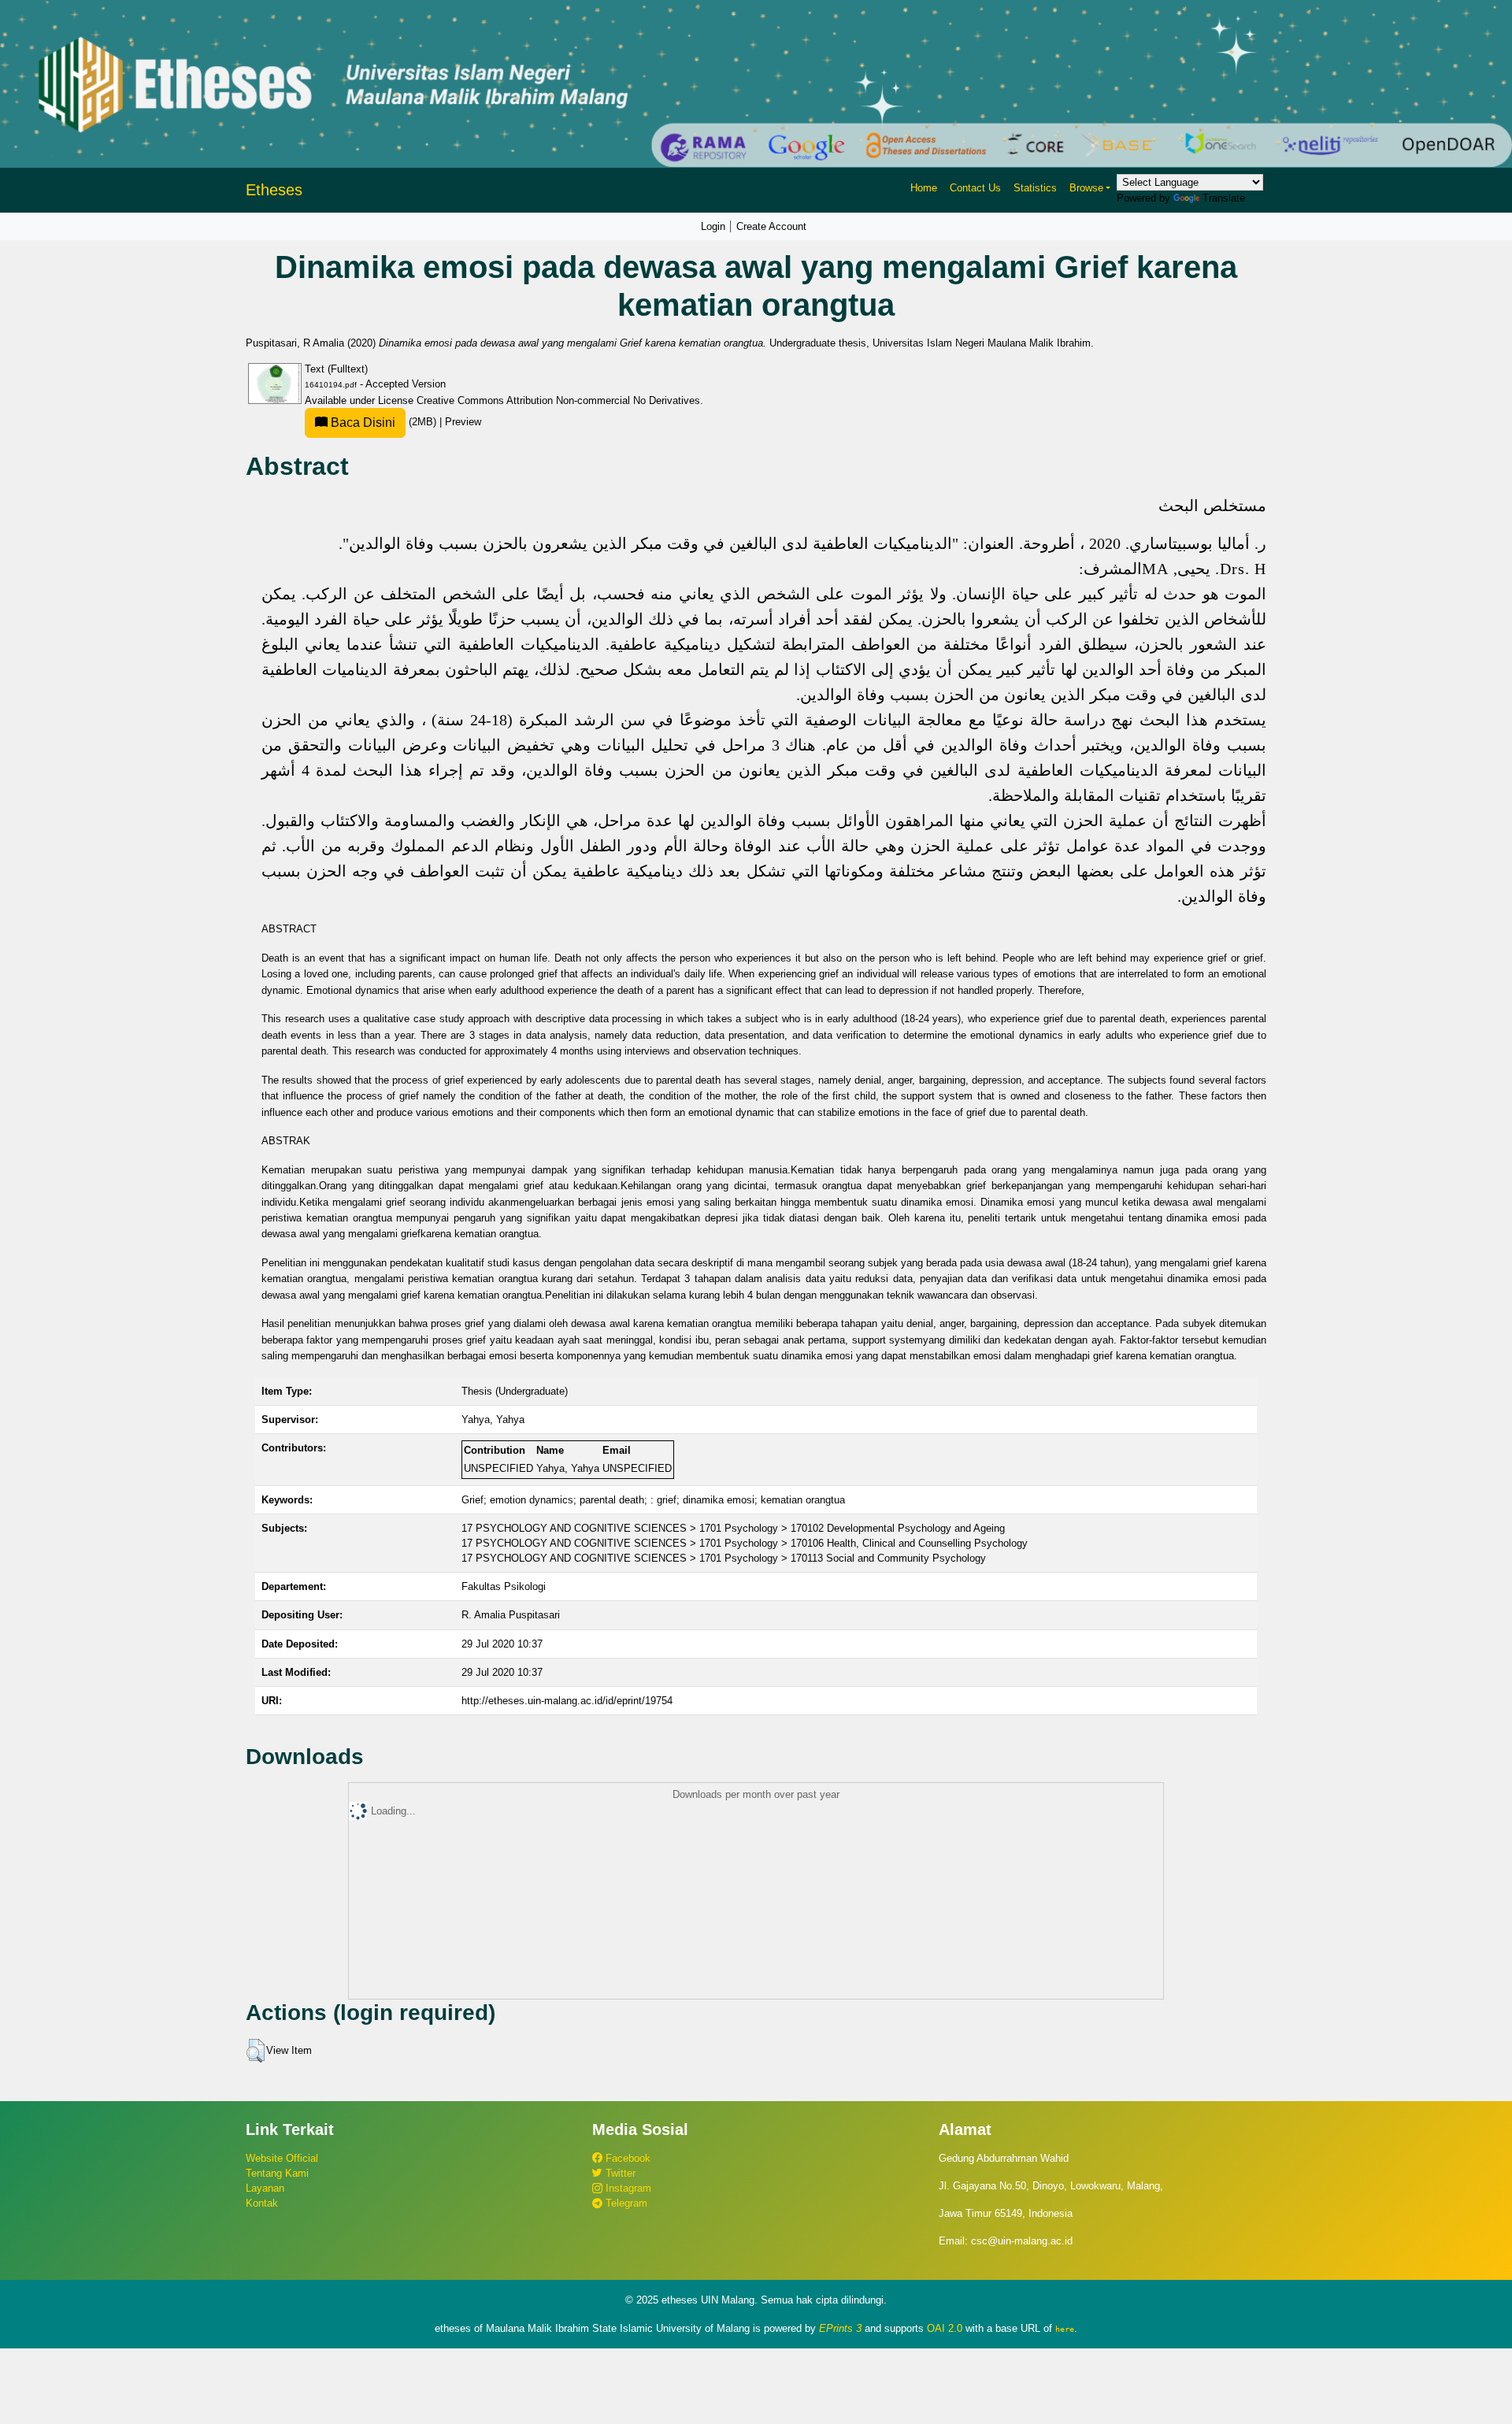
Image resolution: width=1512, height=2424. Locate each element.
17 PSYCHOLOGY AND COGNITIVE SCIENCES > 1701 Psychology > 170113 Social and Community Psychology (724, 1558)
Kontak (262, 2203)
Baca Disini (361, 423)
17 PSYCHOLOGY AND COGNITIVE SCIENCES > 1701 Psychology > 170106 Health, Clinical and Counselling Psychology (745, 1543)
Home (924, 188)
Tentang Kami (277, 2173)
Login (713, 226)
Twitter (619, 2173)
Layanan (265, 2188)
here (1065, 2329)
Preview (463, 422)
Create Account (771, 226)
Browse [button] (1086, 188)
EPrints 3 (840, 2328)
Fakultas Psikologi (504, 1586)
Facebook (626, 2158)
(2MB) (384, 422)
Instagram (627, 2188)
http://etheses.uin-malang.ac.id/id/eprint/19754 (567, 1701)
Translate (1224, 198)
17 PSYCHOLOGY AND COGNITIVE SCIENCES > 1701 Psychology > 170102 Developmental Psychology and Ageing (733, 1528)
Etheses (274, 190)
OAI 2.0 (945, 2328)
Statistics (1035, 188)
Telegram (625, 2203)
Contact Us (975, 188)
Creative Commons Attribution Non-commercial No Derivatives (558, 400)
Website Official (282, 2158)
